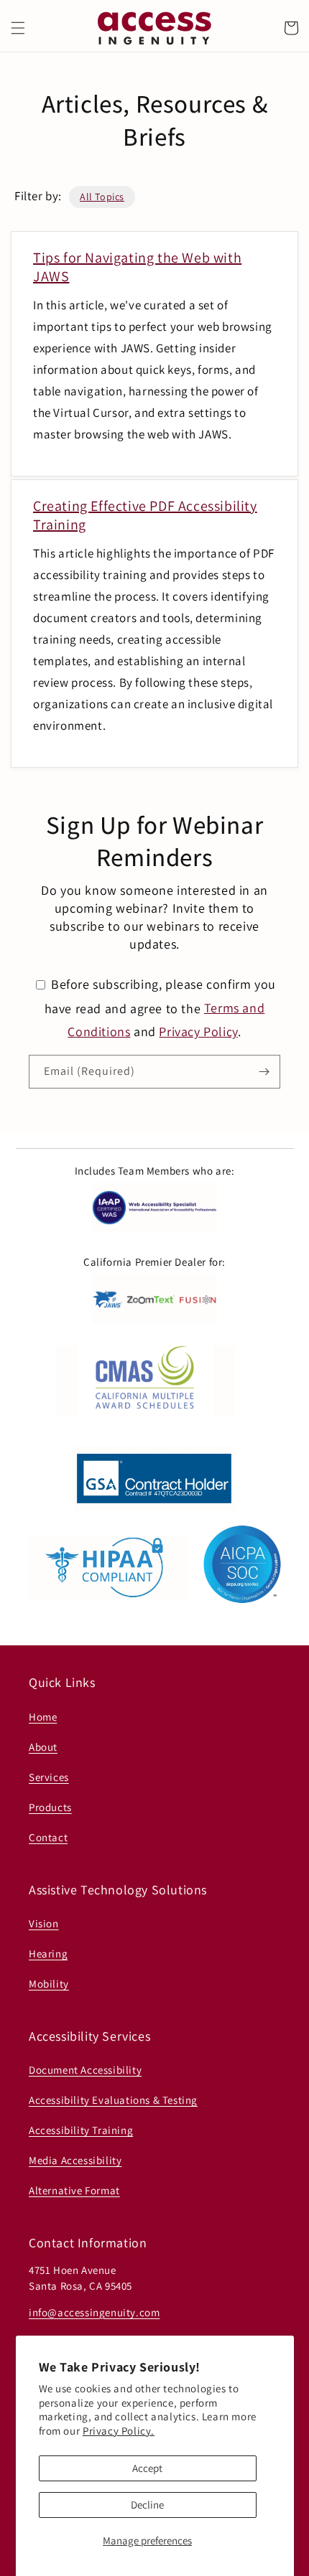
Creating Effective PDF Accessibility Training (145, 515)
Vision (44, 1923)
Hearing (48, 1954)
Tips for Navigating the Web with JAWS (137, 267)
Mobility (49, 1984)
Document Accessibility (85, 2070)
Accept (147, 2468)
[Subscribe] (264, 1072)
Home (43, 1717)
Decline (147, 2505)
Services (49, 1777)
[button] (18, 28)
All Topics (102, 197)
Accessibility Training (81, 2130)
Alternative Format (74, 2190)
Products (50, 1807)
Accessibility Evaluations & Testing (113, 2100)
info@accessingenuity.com (94, 2312)
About (43, 1747)
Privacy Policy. (119, 2431)
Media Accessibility (75, 2160)
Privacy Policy (198, 1031)
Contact (48, 1837)
